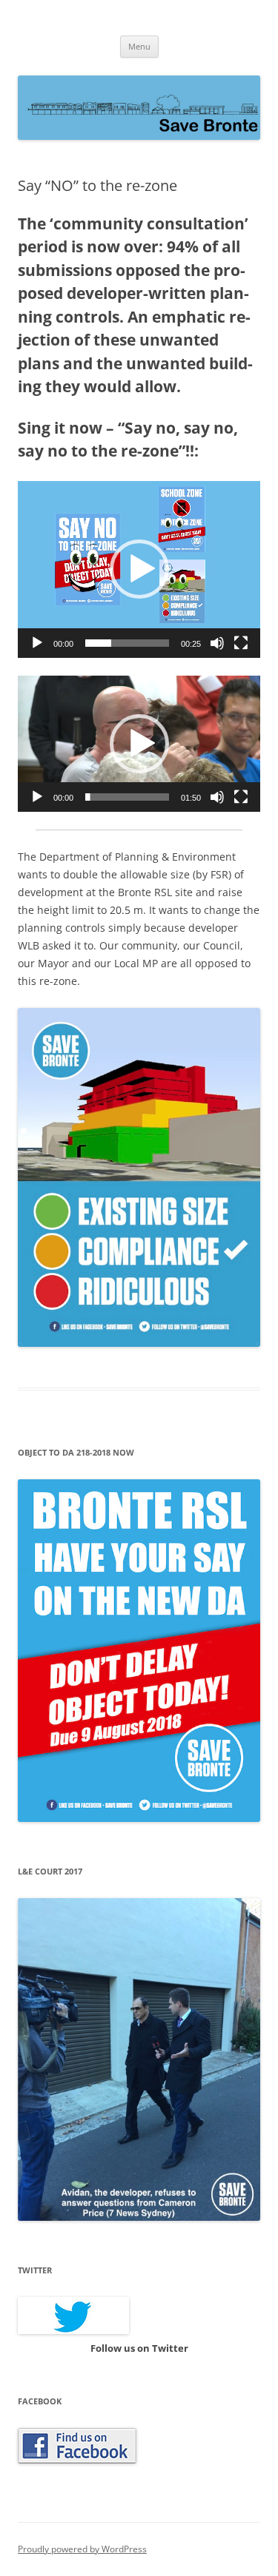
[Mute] (217, 643)
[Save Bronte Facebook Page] (77, 2460)
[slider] (127, 643)
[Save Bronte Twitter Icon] (73, 2330)
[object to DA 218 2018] (139, 1818)
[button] (139, 569)
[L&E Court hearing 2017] (139, 2217)
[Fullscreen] (241, 643)
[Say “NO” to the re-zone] (139, 1343)
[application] (139, 569)
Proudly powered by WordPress (82, 2549)
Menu (139, 46)
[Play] (37, 643)
